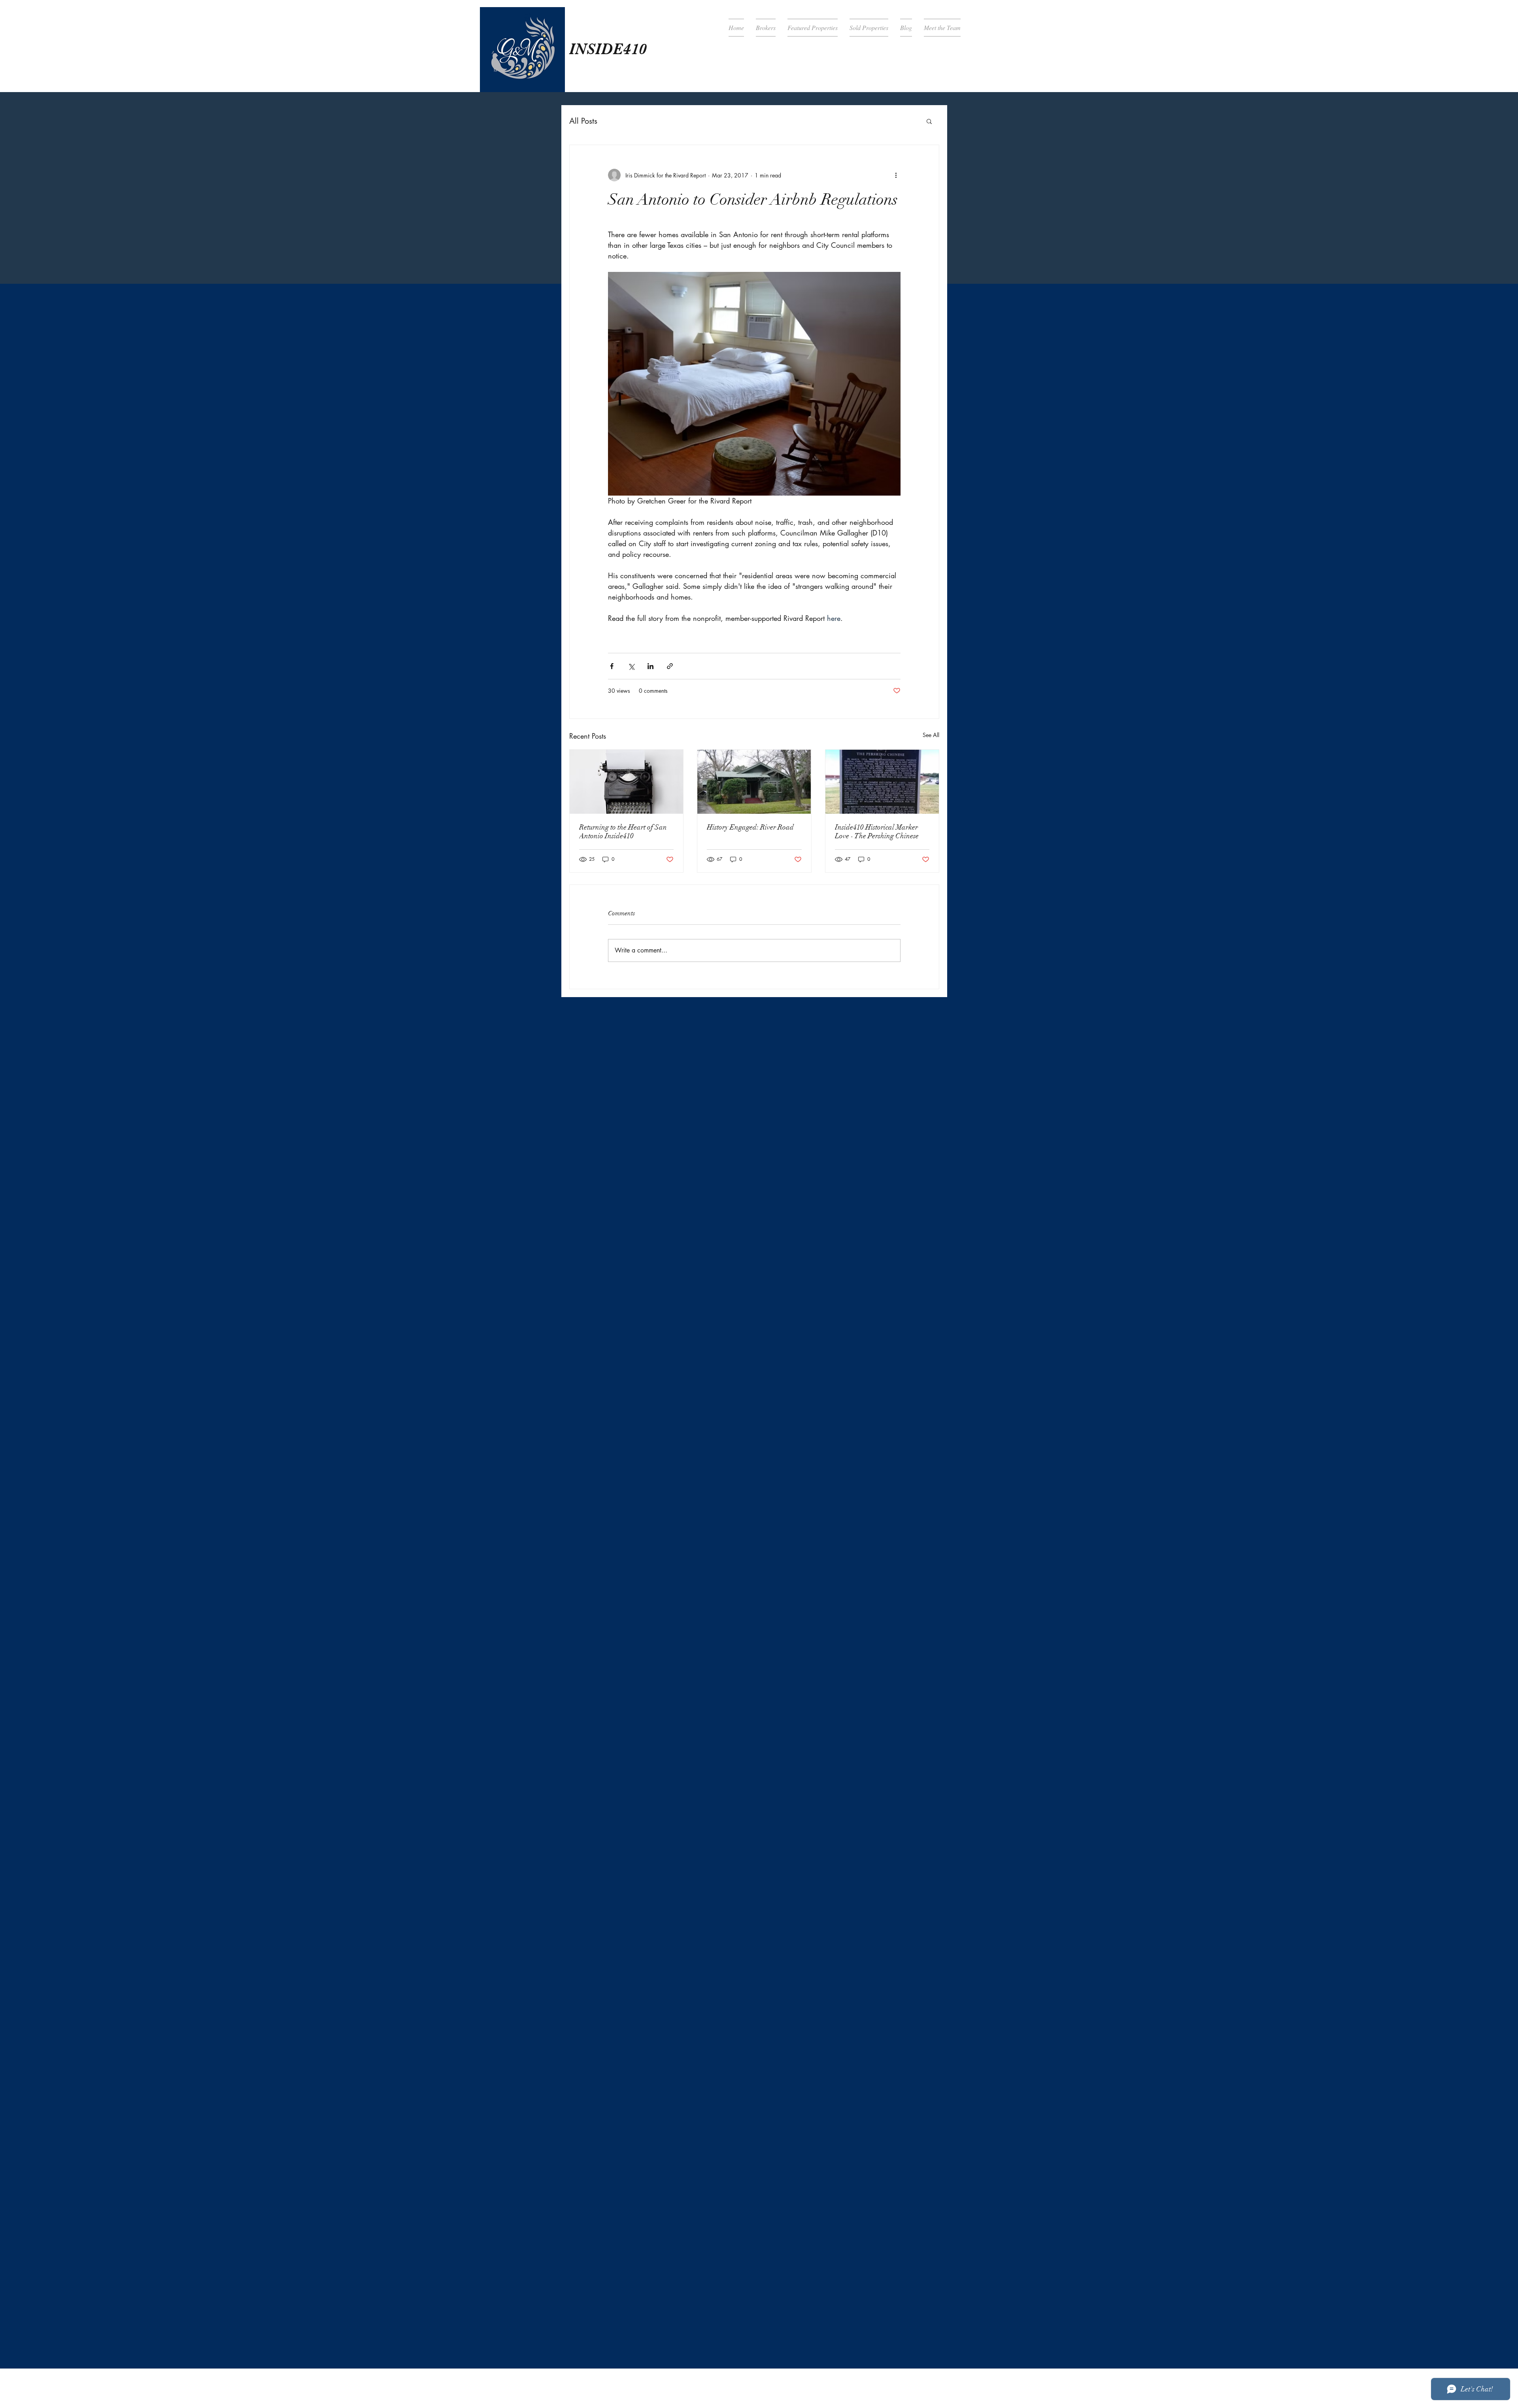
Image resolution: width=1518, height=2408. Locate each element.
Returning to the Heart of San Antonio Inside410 (623, 832)
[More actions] (896, 175)
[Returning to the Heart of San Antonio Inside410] (626, 782)
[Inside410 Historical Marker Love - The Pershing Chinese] (882, 782)
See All (931, 735)
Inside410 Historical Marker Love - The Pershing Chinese (877, 832)
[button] (929, 121)
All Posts (583, 121)
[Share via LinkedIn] (650, 666)
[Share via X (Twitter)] (631, 666)
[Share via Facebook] (612, 666)
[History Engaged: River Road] (754, 782)
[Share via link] (670, 666)
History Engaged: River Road (750, 827)
